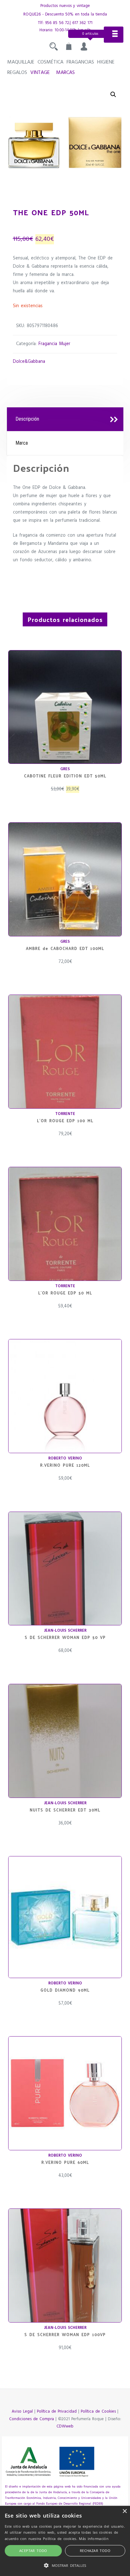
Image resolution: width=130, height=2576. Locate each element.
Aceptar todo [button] (33, 2551)
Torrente (65, 1114)
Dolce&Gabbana (29, 362)
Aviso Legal (22, 2412)
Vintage (40, 73)
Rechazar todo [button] (95, 2551)
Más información (94, 2539)
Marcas (65, 73)
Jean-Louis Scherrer (65, 1631)
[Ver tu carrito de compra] (69, 48)
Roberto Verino (65, 1458)
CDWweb (65, 2426)
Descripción (27, 419)
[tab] (65, 419)
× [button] (124, 2511)
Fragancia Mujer (54, 344)
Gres (65, 769)
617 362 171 (82, 23)
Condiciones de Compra (32, 2419)
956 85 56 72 (57, 23)
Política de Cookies (98, 2412)
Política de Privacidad (57, 2412)
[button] (113, 94)
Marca (22, 443)
